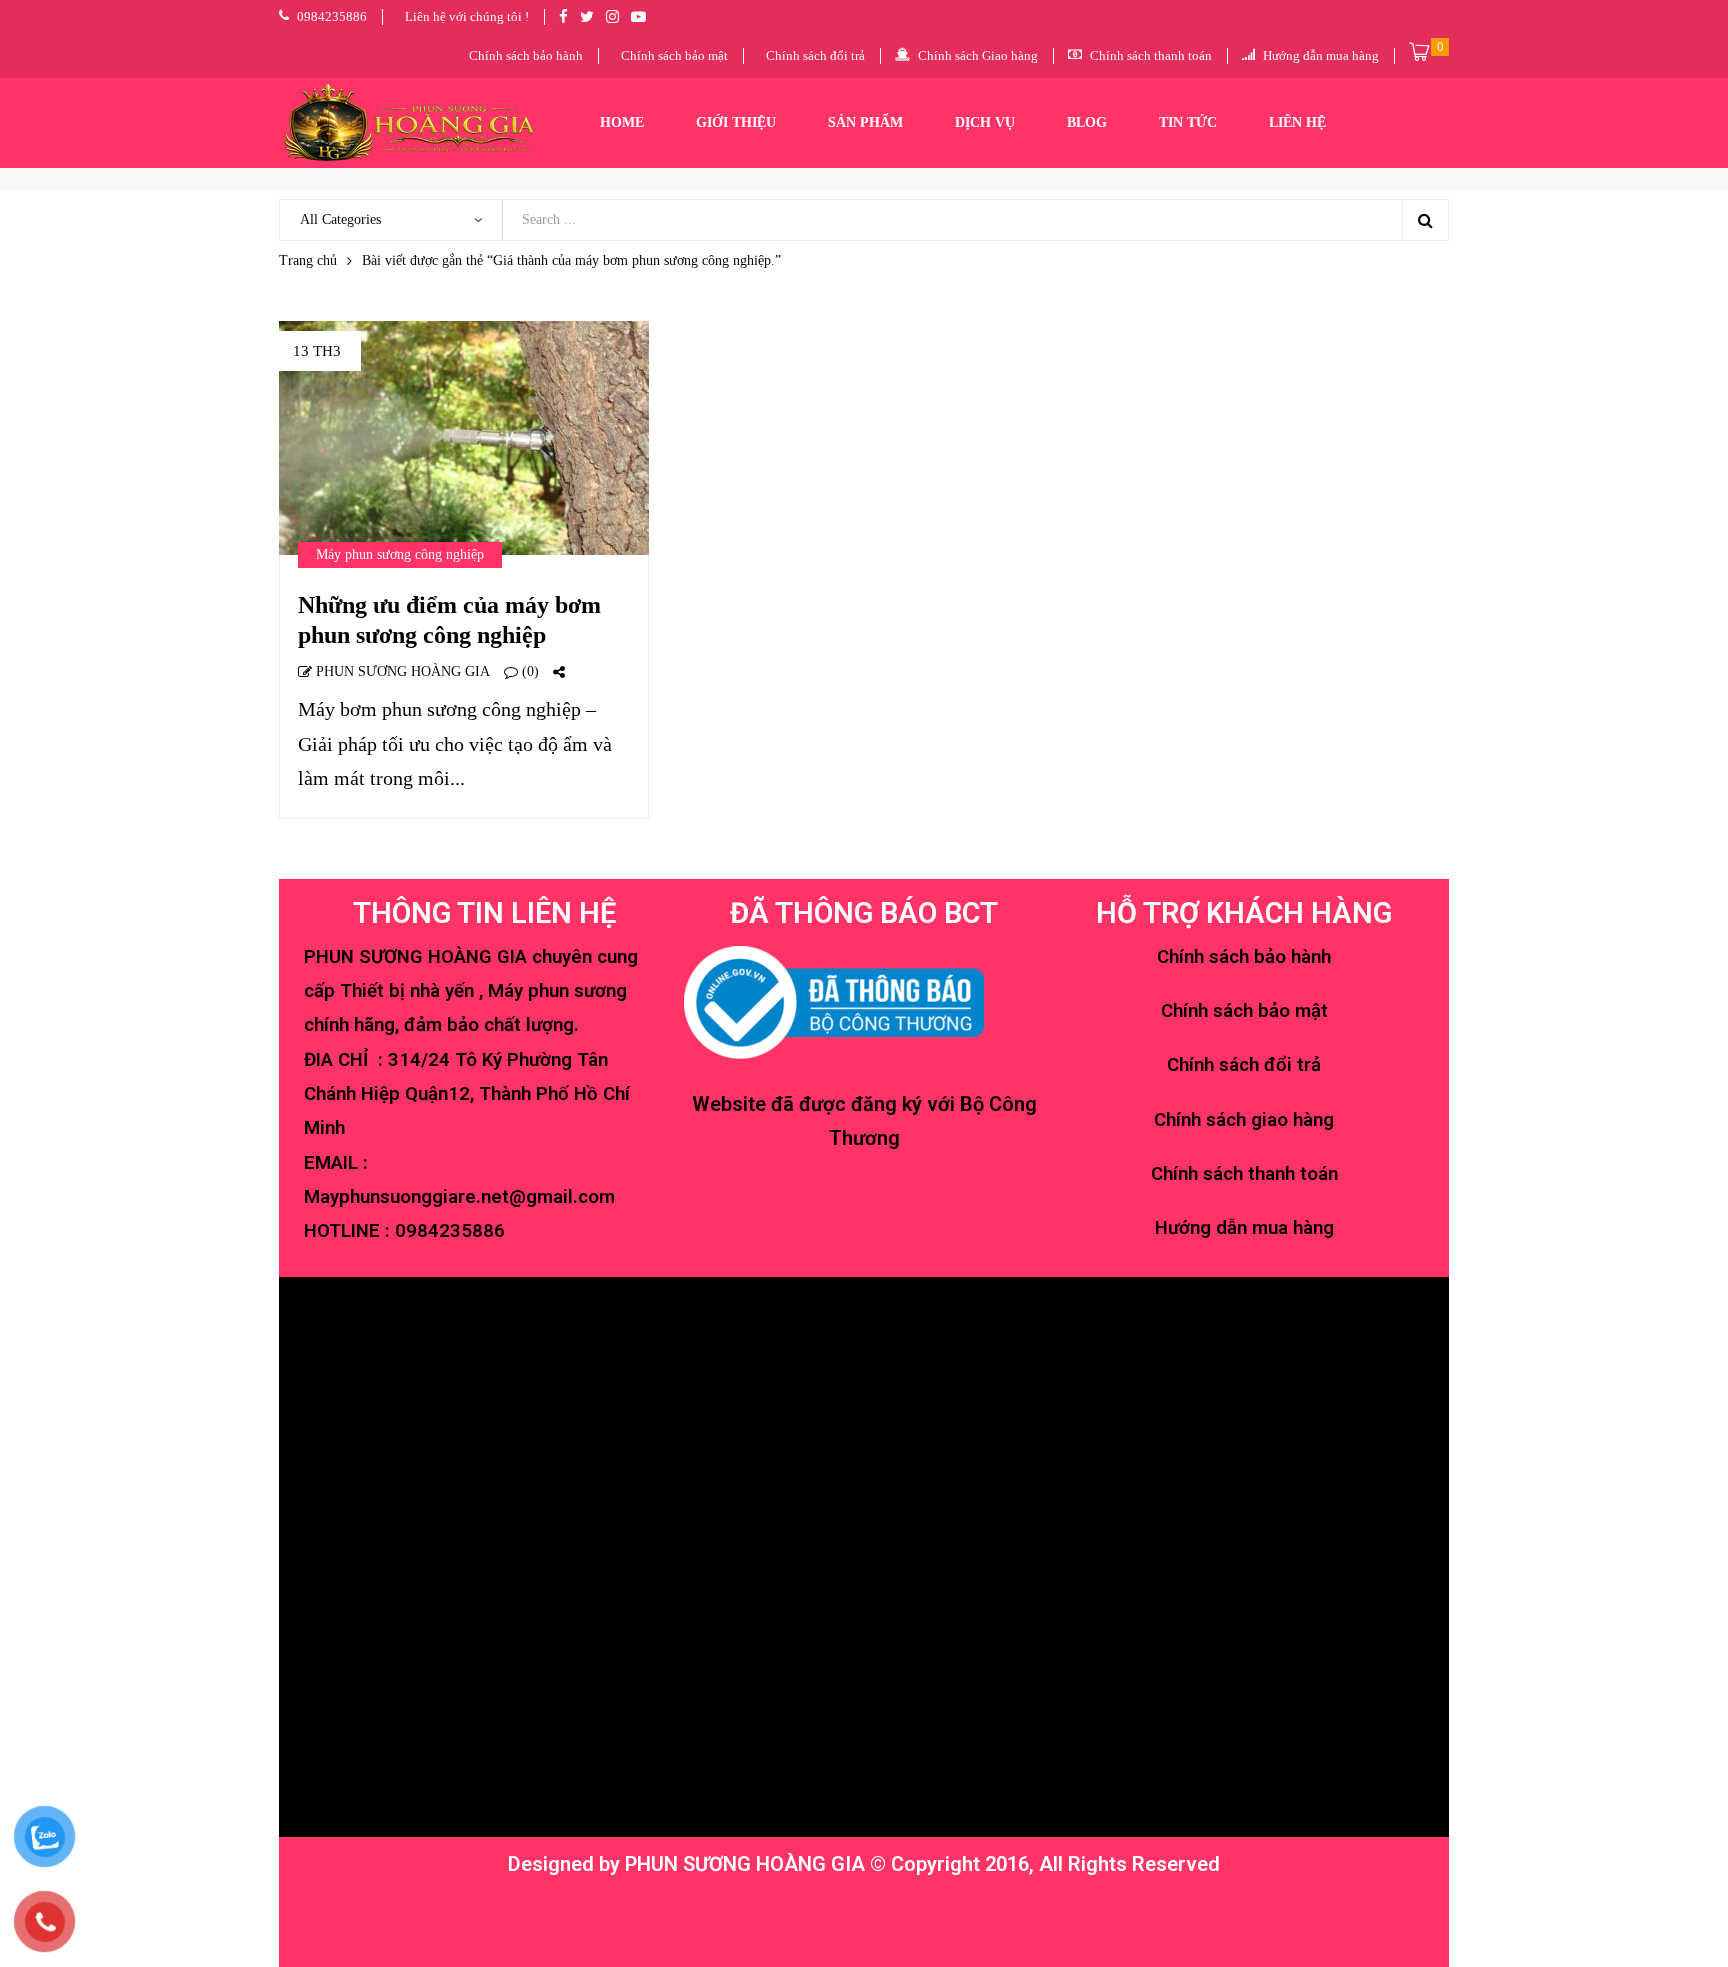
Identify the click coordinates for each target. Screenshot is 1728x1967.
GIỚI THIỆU (736, 122)
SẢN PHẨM (865, 122)
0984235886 (450, 1231)
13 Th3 (317, 351)
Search (1425, 220)
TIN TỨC (1188, 122)
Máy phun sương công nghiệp (400, 554)
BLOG (1087, 122)
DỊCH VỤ (985, 122)
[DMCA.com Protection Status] (861, 1918)
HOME (622, 122)
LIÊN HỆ (1297, 122)
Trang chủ (308, 260)
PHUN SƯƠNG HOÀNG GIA (401, 671)
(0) (528, 671)
